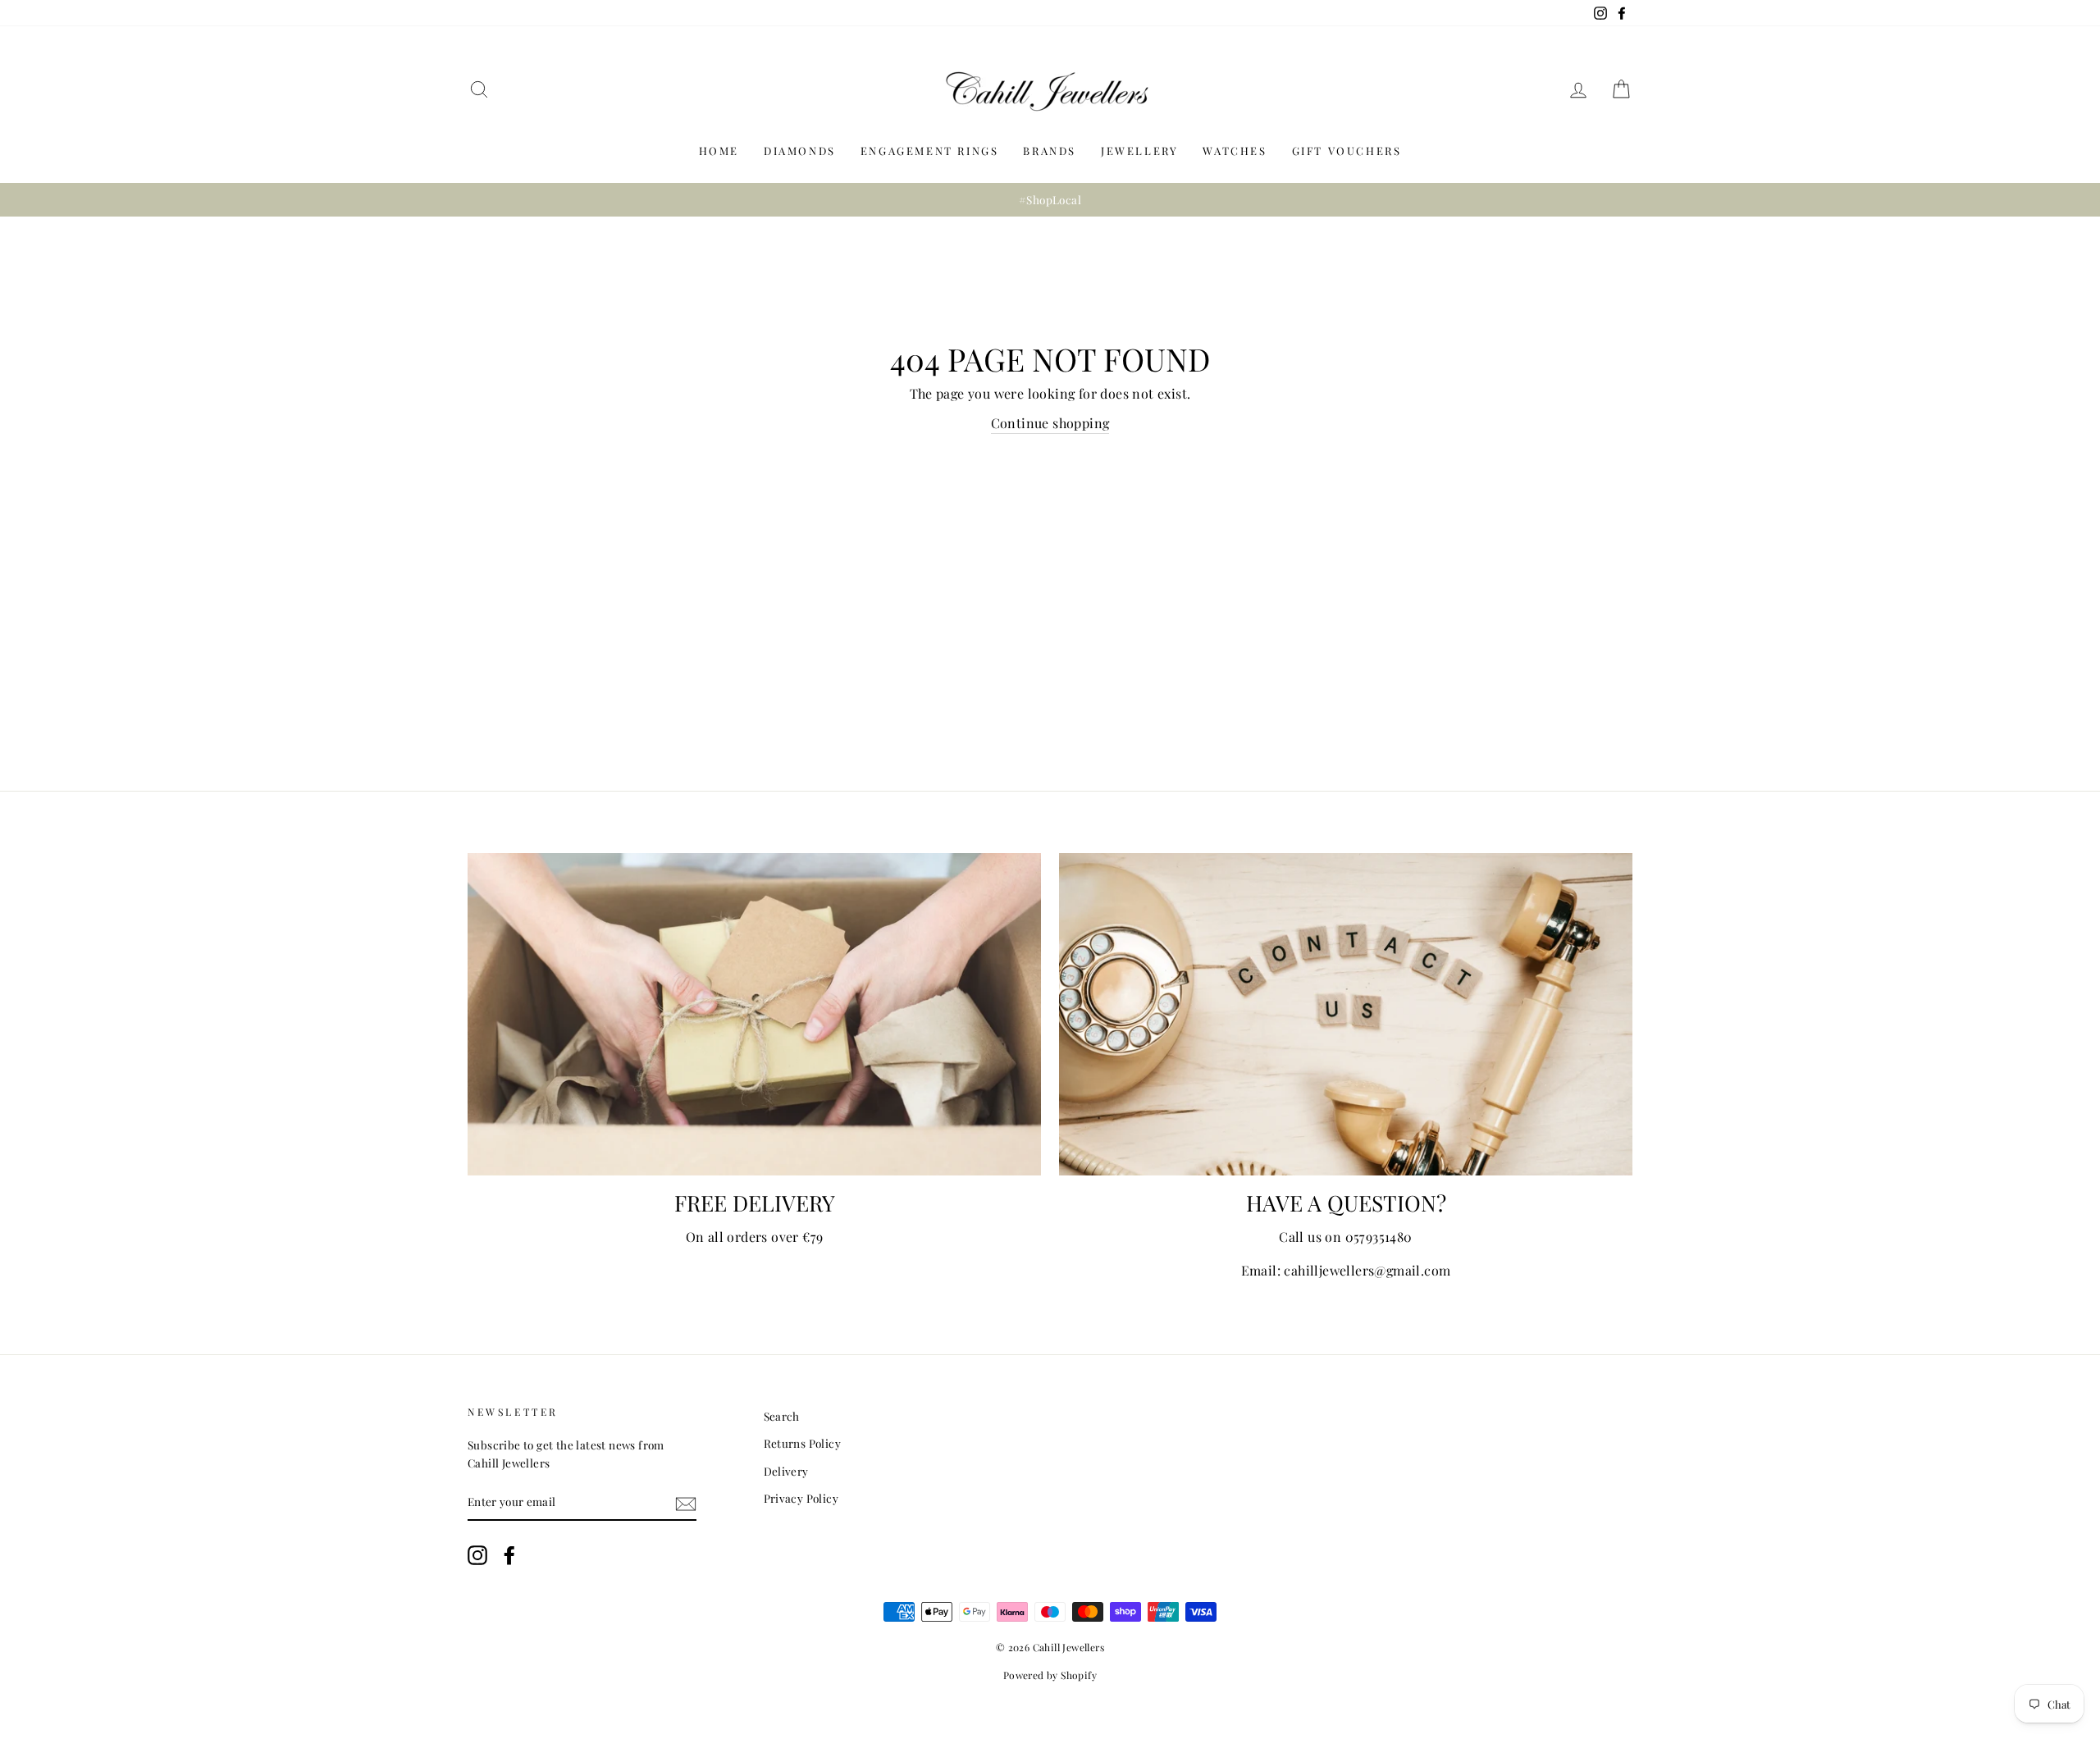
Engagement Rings (930, 151)
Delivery (786, 1471)
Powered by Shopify (1050, 1675)
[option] (1050, 200)
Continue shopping (1050, 423)
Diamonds (800, 151)
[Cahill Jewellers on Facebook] (509, 1556)
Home (719, 151)
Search (782, 1416)
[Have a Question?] (1346, 1014)
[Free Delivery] (754, 1014)
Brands (1050, 151)
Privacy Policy (801, 1498)
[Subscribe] (686, 1502)
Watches (1235, 151)
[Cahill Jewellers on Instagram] (477, 1556)
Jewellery (1139, 151)
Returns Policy (803, 1443)
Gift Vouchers (1347, 151)
